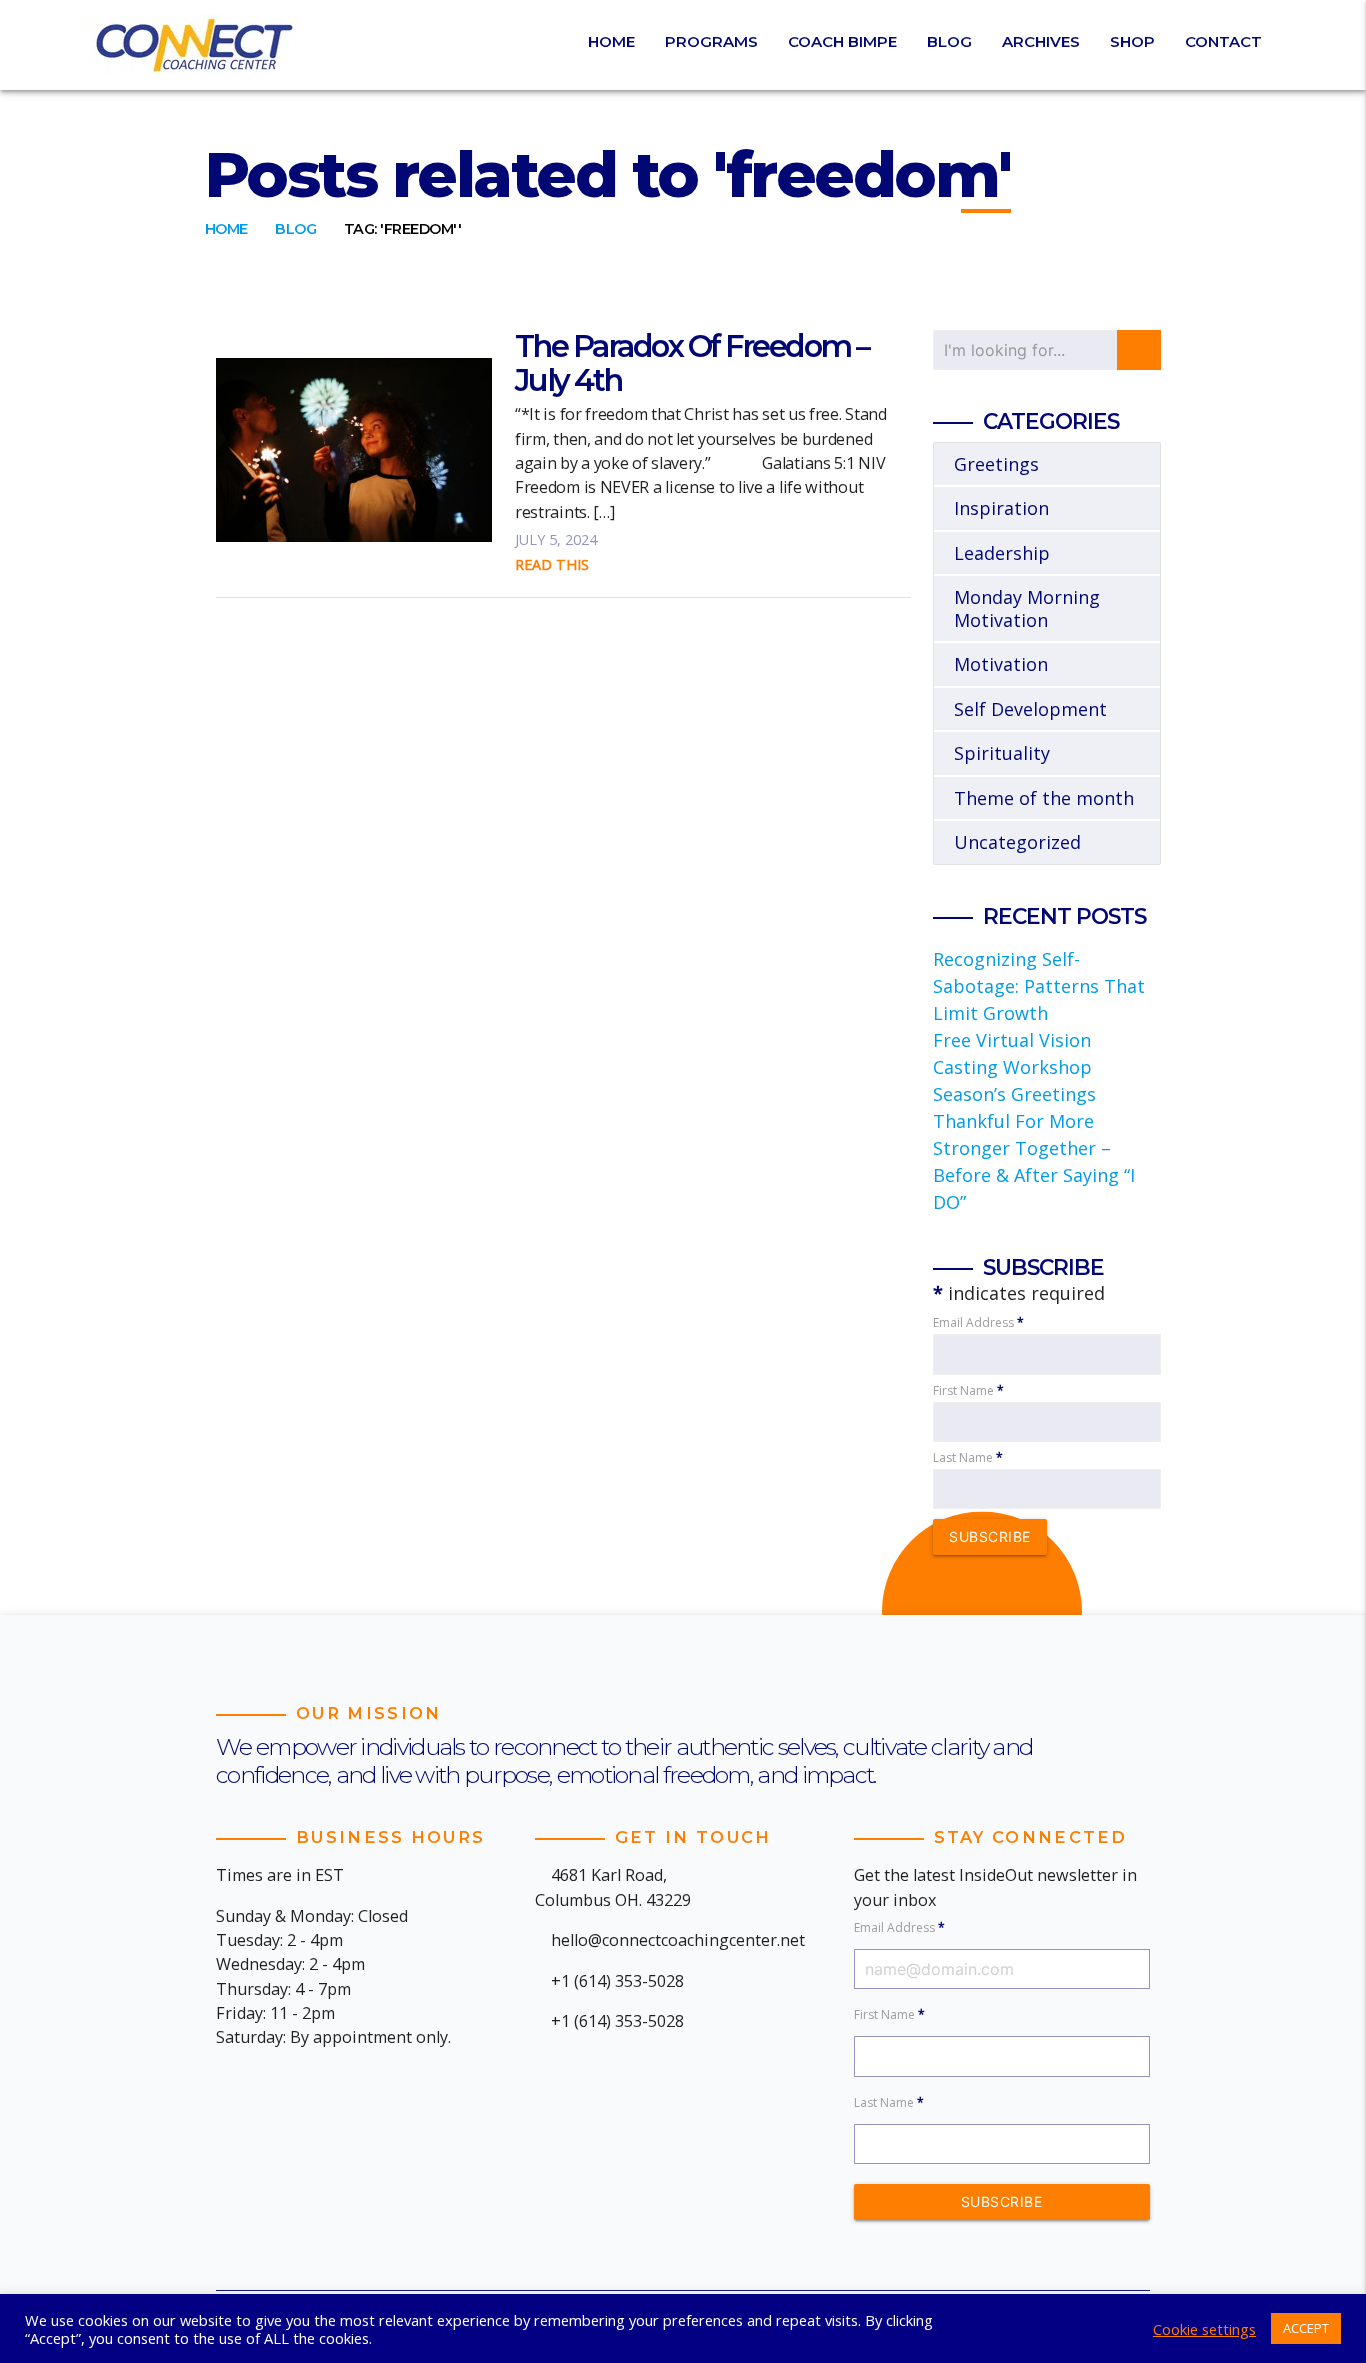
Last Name (968, 1457)
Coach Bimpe (842, 41)
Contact (1223, 41)
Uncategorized (1017, 842)
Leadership (1002, 553)
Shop (1132, 41)
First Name (968, 1390)
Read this (552, 564)
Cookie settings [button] (1204, 2329)
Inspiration (1001, 508)
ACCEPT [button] (1306, 2328)
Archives (1041, 41)
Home (611, 41)
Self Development (1030, 709)
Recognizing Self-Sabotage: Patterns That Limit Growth (1039, 986)
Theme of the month (1044, 798)
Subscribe (990, 1536)
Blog (949, 41)
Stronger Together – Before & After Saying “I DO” (1034, 1175)
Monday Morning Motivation (1027, 608)
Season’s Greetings (1014, 1094)
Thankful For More (1013, 1121)
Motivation (1001, 664)
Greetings (996, 464)
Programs (711, 41)
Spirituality (1002, 753)
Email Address (978, 1322)
